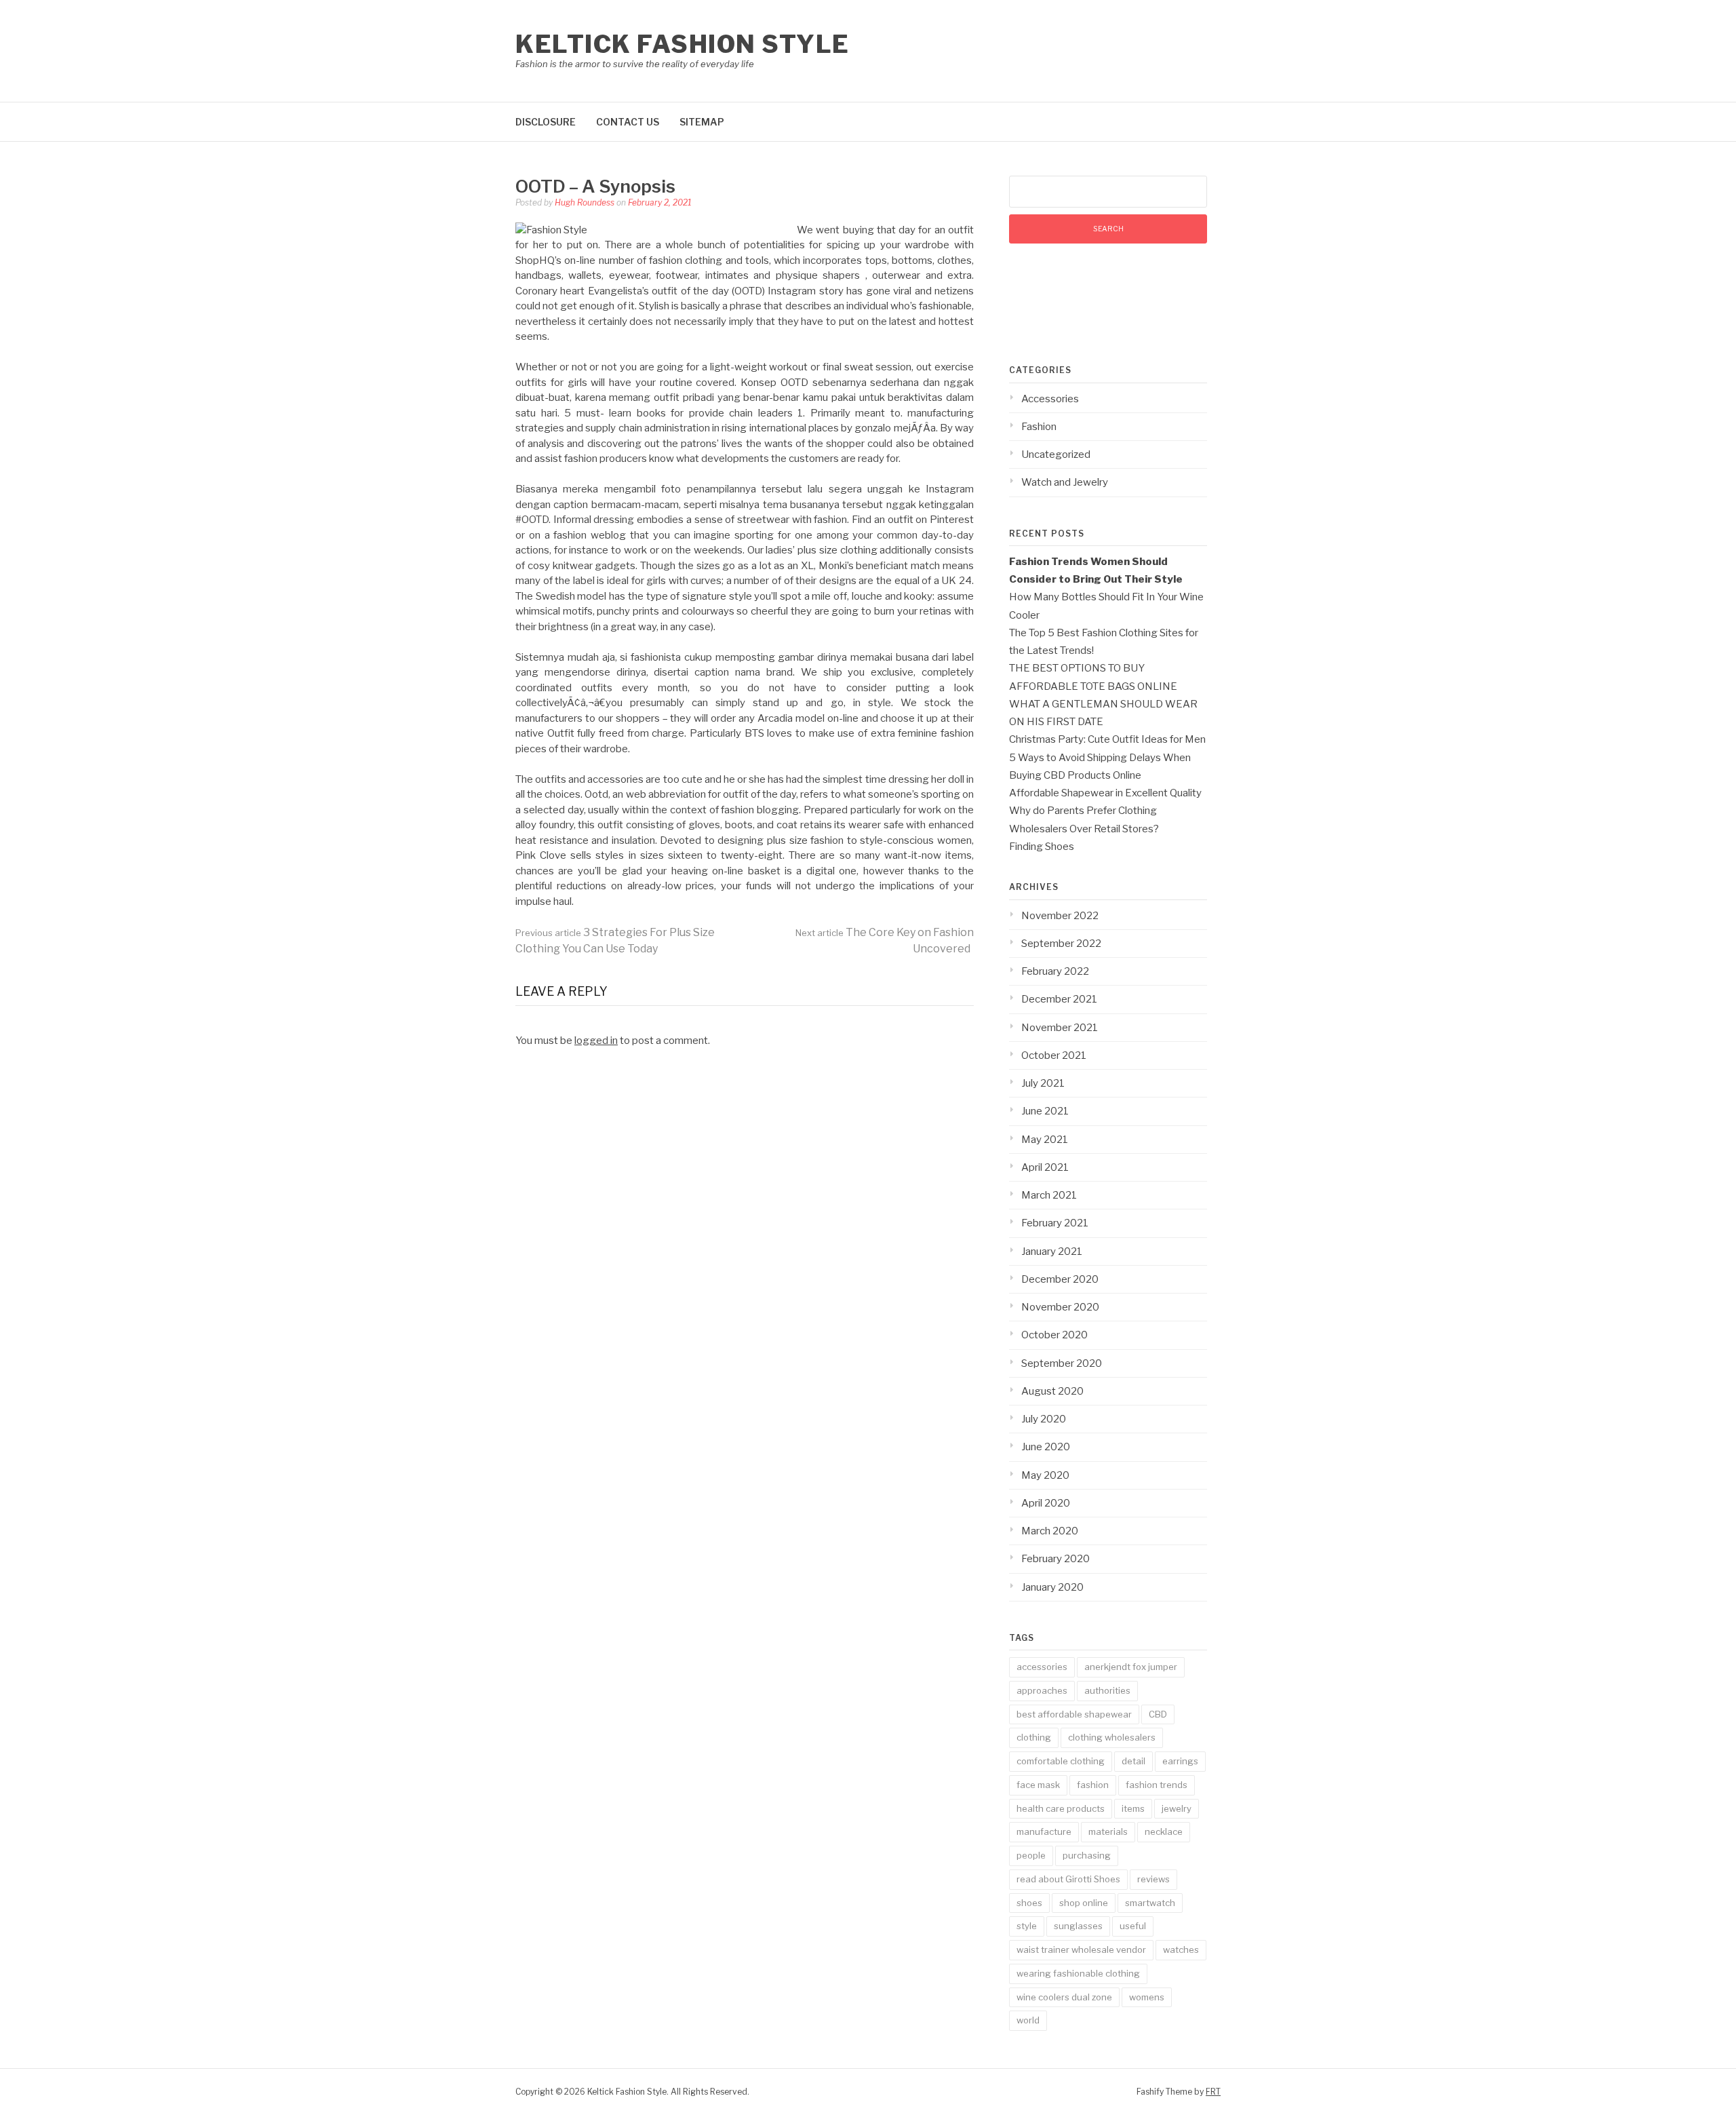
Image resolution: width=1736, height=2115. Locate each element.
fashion (1093, 1785)
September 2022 (1061, 944)
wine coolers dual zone (1064, 1997)
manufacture (1044, 1831)
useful (1133, 1926)
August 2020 (1052, 1391)
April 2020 (1046, 1503)
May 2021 (1045, 1140)
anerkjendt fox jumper (1131, 1667)
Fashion (1039, 427)
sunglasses (1078, 1926)
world (1028, 2020)
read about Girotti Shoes (1068, 1879)
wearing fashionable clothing (1078, 1973)
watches (1181, 1949)
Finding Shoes (1042, 847)
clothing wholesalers (1112, 1737)
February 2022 (1055, 971)
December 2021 (1059, 999)
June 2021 (1045, 1111)
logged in (596, 1041)
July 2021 (1043, 1083)
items (1133, 1808)
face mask (1038, 1785)
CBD (1158, 1714)
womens (1147, 1997)
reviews (1153, 1879)
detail (1133, 1761)
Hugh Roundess (585, 202)
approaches (1042, 1690)
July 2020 (1044, 1419)
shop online (1084, 1903)
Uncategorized (1056, 454)
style (1027, 1926)
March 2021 (1049, 1195)
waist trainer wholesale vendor (1081, 1949)
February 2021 (1055, 1223)
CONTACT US (628, 122)
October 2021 (1054, 1055)
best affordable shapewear (1074, 1714)
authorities (1107, 1690)
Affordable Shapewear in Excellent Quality (1105, 793)
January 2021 (1052, 1251)
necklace (1164, 1831)
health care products (1061, 1808)
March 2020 (1050, 1531)
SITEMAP (702, 122)
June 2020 (1046, 1447)
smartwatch (1150, 1903)
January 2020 (1052, 1587)
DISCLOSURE (546, 122)
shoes (1029, 1903)
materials (1108, 1831)
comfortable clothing (1061, 1761)
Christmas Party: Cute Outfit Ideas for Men (1107, 739)
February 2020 (1056, 1559)
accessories (1042, 1667)
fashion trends (1157, 1785)
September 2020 (1062, 1363)
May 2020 (1045, 1475)
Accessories (1050, 399)
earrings (1180, 1761)
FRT (1213, 2092)
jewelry (1177, 1808)
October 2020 (1054, 1335)
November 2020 (1060, 1307)
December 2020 (1060, 1279)
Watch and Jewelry (1065, 482)
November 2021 (1060, 1028)
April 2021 (1045, 1167)
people (1031, 1855)
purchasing (1087, 1855)
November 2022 (1060, 916)
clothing (1034, 1737)
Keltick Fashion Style (683, 44)
